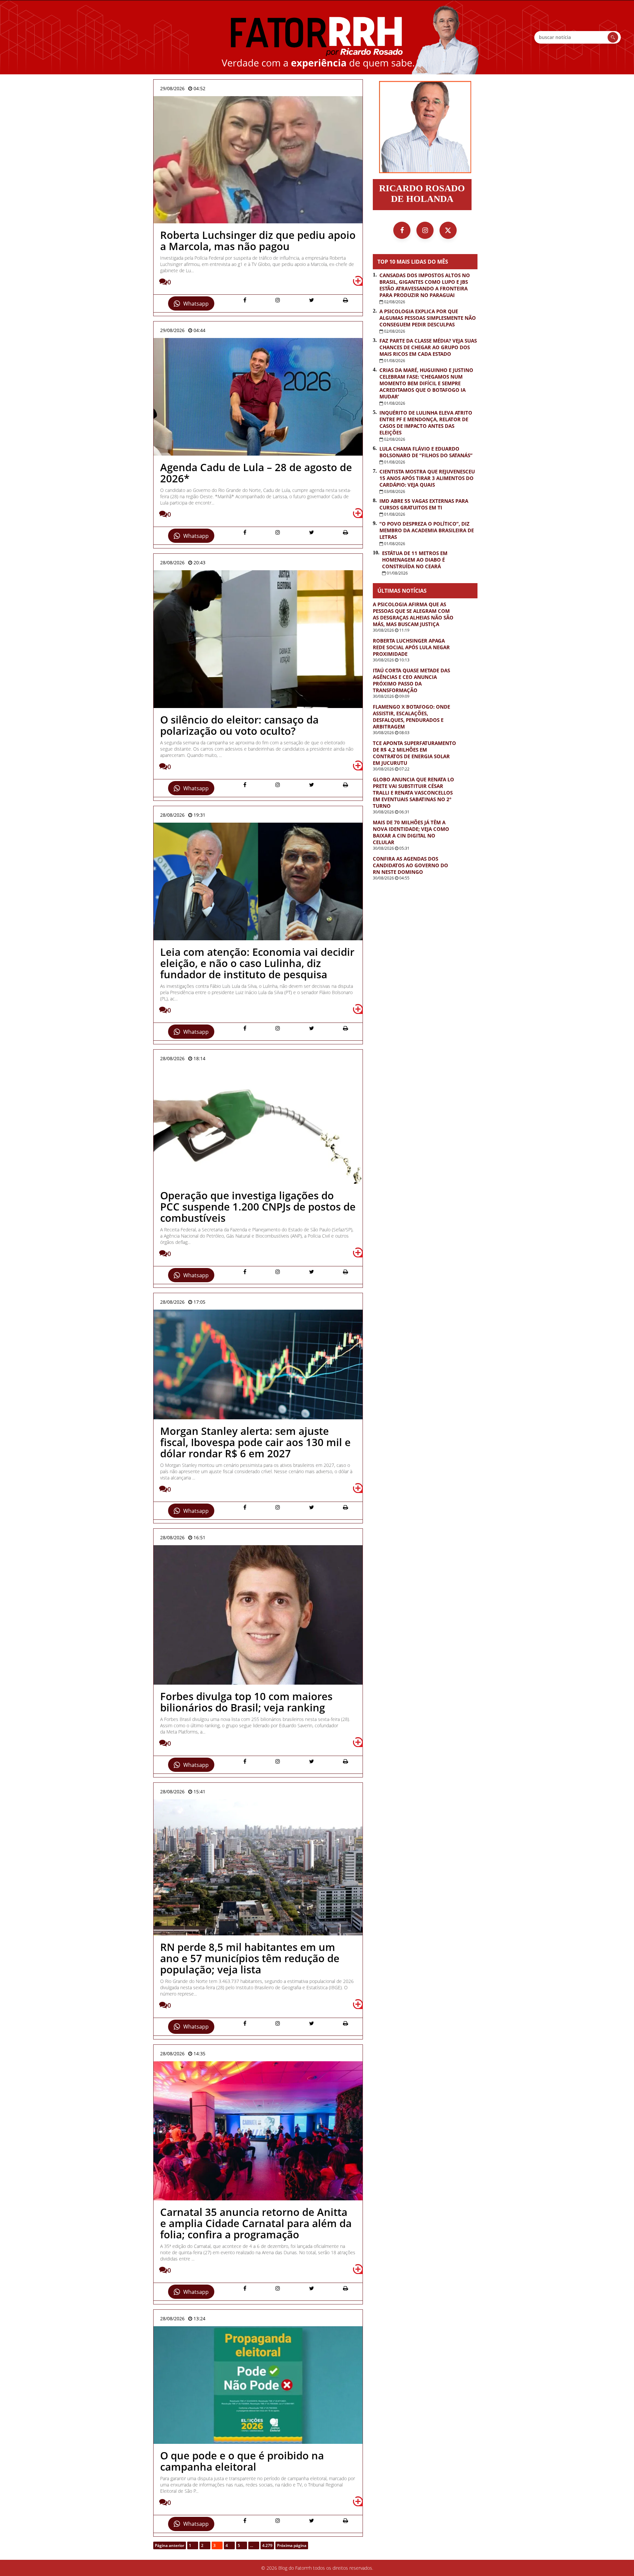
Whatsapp (196, 304)
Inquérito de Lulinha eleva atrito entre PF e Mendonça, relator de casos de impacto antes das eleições (426, 423)
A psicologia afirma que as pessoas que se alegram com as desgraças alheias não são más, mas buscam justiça (413, 614)
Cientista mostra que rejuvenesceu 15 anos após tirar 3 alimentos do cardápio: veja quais (427, 478)
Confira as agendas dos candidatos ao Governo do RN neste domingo (410, 865)
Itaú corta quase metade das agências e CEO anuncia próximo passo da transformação (411, 680)
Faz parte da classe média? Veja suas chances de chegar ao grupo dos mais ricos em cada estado (428, 347)
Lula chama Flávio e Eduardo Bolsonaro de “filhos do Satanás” (426, 452)
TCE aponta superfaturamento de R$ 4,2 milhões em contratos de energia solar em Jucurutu (414, 753)
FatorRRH (317, 37)
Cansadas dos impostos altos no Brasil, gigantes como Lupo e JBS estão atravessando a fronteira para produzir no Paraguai (425, 285)
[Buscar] (613, 37)
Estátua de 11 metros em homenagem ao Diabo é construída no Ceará (415, 560)
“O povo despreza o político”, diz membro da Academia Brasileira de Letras (427, 530)
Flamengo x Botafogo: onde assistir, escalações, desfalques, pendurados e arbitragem (411, 717)
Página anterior (170, 2545)
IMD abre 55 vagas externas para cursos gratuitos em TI (424, 504)
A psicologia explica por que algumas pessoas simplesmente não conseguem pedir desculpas (428, 318)
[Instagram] (425, 230)
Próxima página (292, 2545)
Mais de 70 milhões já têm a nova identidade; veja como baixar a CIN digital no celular (411, 832)
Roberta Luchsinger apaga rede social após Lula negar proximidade (411, 647)
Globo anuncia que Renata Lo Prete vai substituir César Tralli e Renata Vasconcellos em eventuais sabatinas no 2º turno (413, 793)
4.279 (267, 2545)
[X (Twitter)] (448, 230)
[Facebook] (402, 230)
